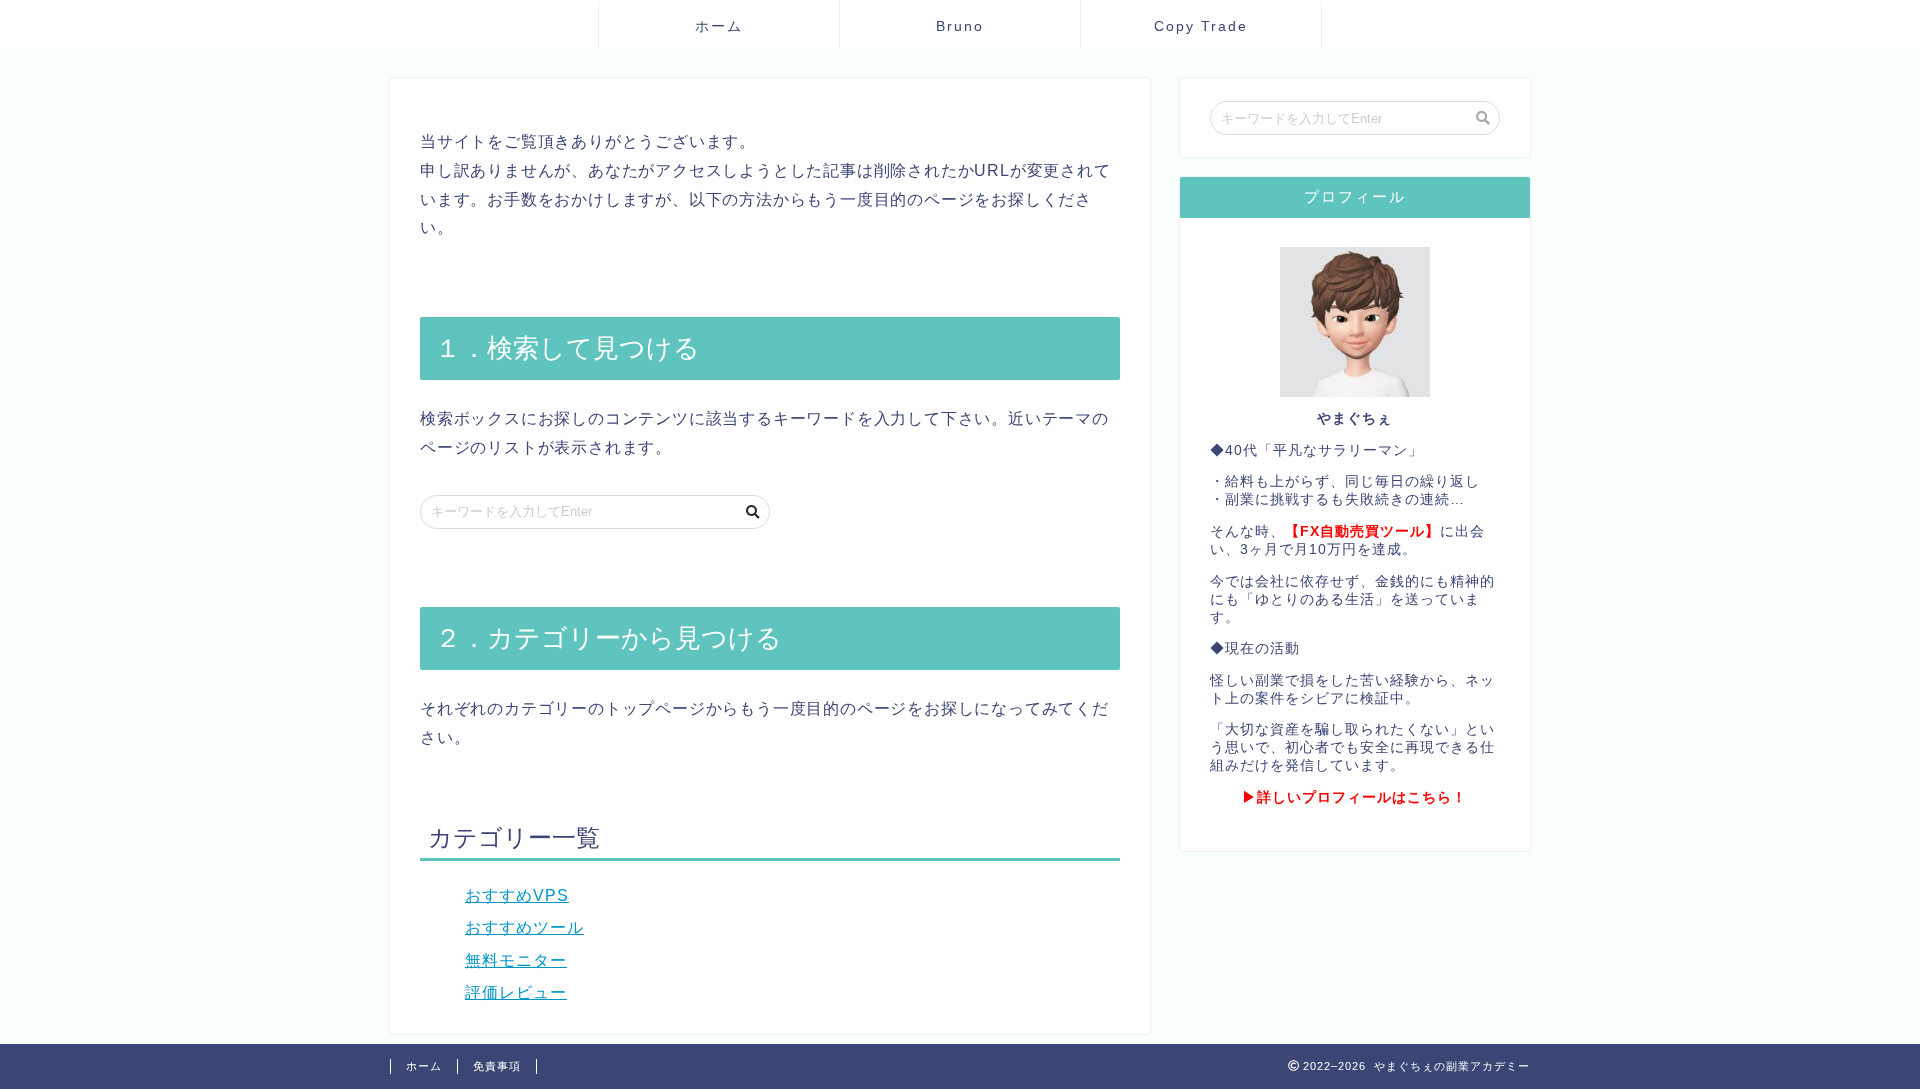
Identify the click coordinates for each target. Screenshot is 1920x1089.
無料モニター (516, 960)
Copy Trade (1201, 26)
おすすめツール (524, 927)
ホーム (719, 26)
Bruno (960, 26)
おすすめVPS (517, 895)
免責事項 (497, 1066)
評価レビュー (516, 992)
